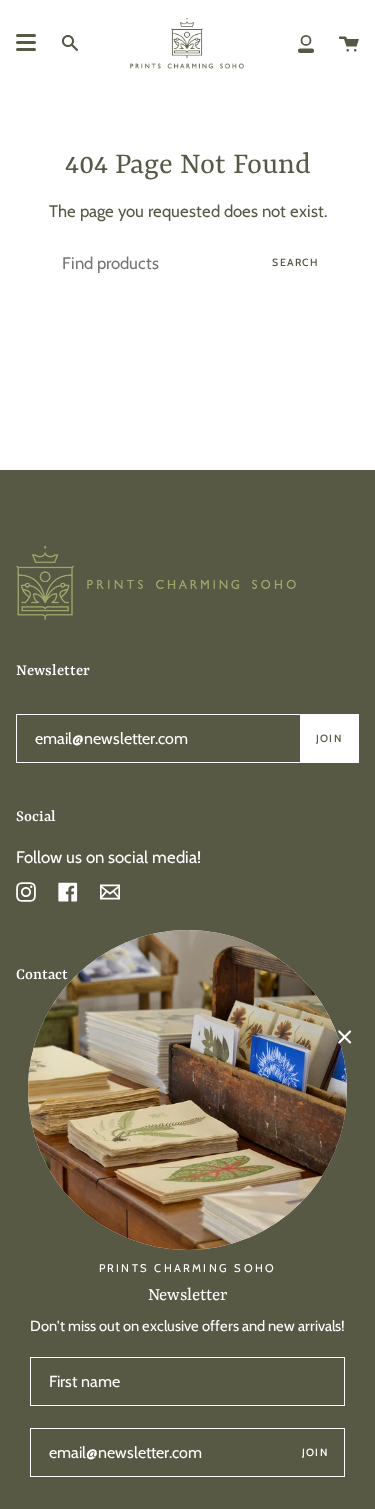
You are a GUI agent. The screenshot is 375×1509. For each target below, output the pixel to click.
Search (295, 262)
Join (329, 738)
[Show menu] (26, 43)
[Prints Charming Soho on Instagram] (26, 891)
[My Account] (306, 43)
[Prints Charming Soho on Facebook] (68, 891)
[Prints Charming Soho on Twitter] (110, 897)
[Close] (345, 1037)
